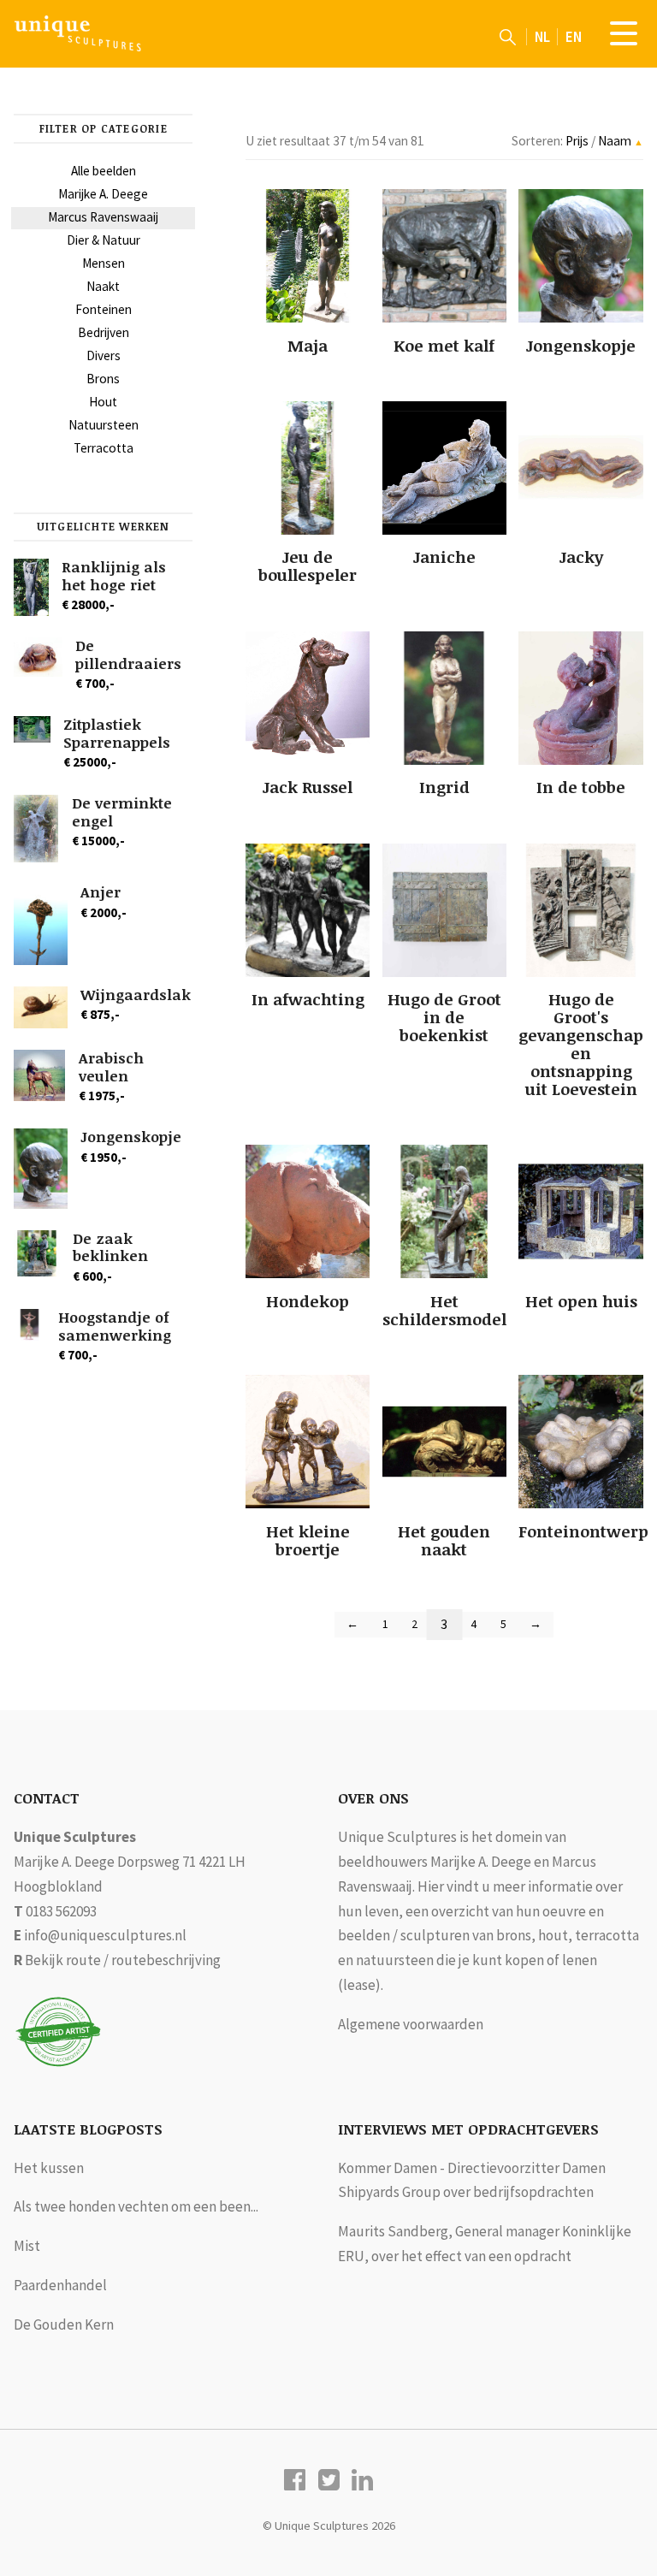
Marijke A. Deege (103, 194)
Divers (104, 355)
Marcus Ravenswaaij (103, 217)
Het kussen (49, 2168)
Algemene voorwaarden (411, 2024)
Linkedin (362, 2480)
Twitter (329, 2480)
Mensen (104, 263)
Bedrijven (104, 332)
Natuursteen (104, 425)
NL (542, 37)
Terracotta (104, 448)
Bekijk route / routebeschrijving (123, 1960)
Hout (103, 402)
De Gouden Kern (64, 2324)
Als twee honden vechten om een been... (136, 2206)
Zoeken (508, 37)
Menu (624, 33)
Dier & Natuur (104, 240)
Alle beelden (104, 171)
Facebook (295, 2480)
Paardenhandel (60, 2285)
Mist (27, 2246)
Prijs (578, 141)
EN (574, 37)
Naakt (103, 286)
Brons (103, 379)
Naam (616, 141)
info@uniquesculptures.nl (105, 1935)
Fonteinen (104, 309)
